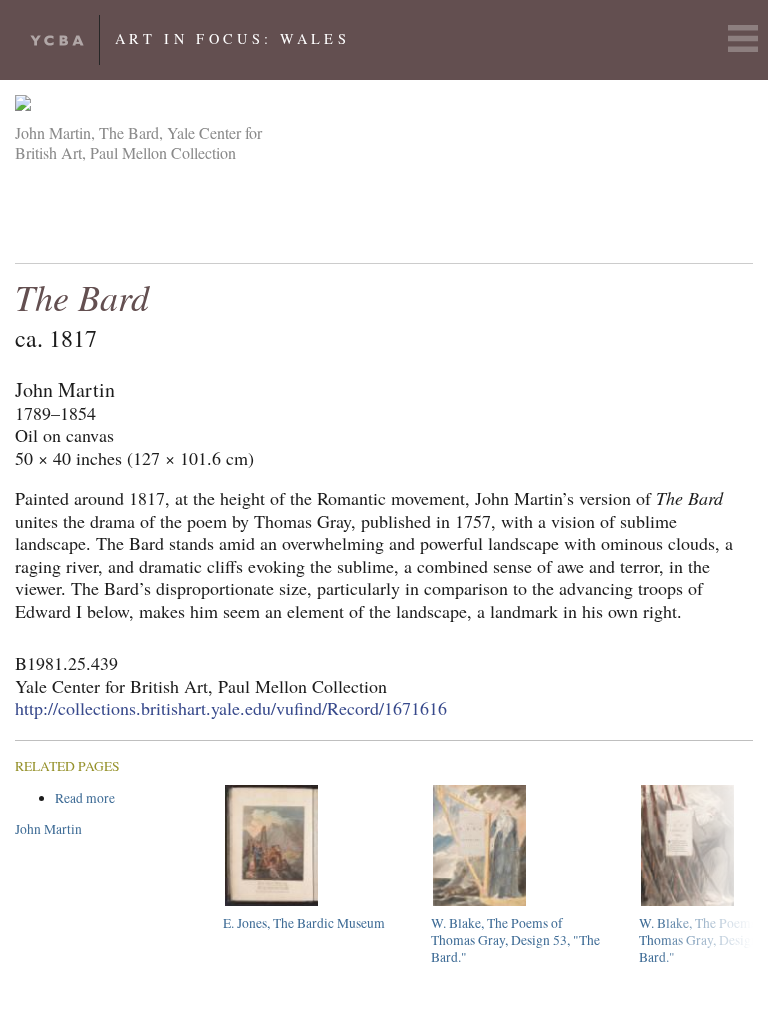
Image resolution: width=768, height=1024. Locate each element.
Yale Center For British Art (57, 40)
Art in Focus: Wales (232, 38)
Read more (122, 798)
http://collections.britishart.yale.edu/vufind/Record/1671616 (231, 708)
